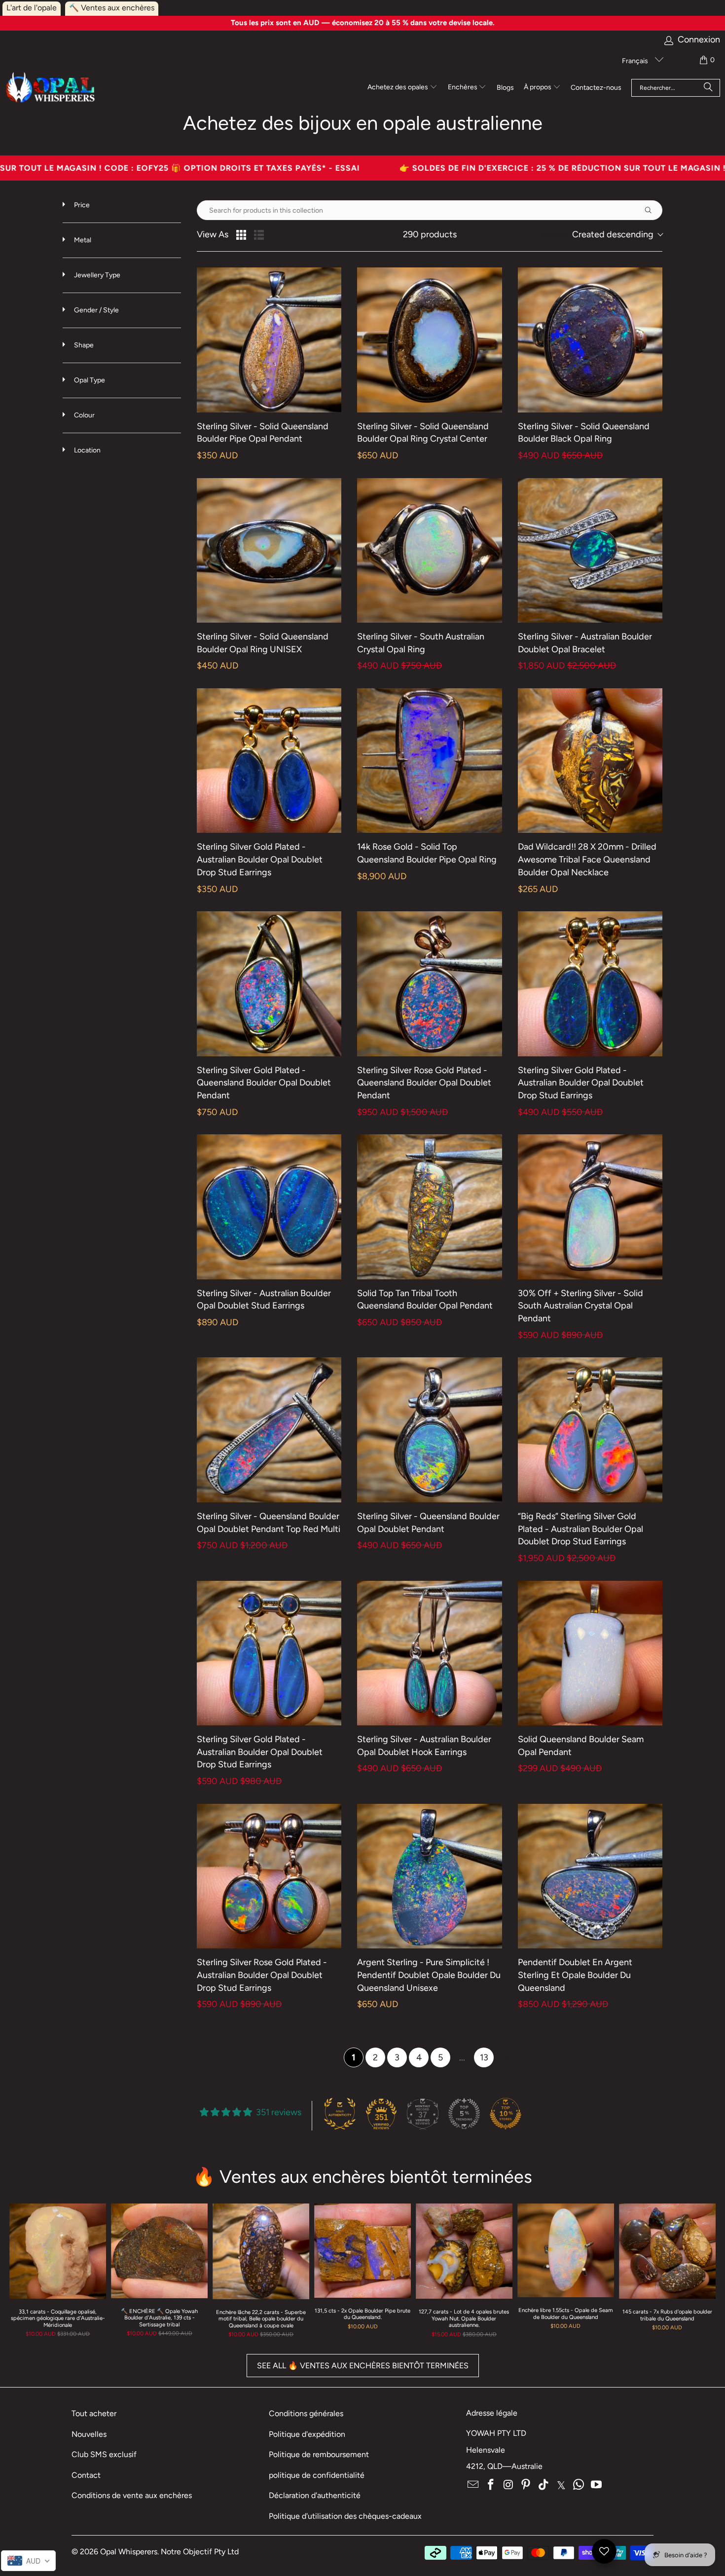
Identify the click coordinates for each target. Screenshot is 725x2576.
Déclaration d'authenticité (315, 2495)
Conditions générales (306, 2413)
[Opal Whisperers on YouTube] (597, 2485)
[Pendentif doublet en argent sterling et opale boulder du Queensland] (590, 1876)
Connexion (699, 40)
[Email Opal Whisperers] (473, 2485)
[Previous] (22, 2274)
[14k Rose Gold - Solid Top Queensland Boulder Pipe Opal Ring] (429, 761)
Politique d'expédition (307, 2434)
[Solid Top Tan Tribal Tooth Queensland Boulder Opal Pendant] (429, 1207)
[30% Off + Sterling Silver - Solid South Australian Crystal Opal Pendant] (590, 1207)
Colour (84, 415)
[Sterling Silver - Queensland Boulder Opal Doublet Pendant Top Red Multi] (269, 1430)
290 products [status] (430, 235)
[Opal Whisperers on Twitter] (561, 2485)
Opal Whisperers (129, 2552)
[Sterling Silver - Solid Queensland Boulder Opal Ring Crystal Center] (429, 340)
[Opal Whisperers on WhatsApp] (579, 2485)
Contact (86, 2475)
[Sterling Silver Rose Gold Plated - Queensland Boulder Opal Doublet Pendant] (429, 984)
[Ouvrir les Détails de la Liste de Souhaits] (604, 2551)
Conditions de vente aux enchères (132, 2495)
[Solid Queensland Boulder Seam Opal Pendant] (590, 1653)
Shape (83, 345)
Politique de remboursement (319, 2454)
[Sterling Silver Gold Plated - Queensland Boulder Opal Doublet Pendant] (269, 984)
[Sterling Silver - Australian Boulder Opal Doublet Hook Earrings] (429, 1653)
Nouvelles (89, 2434)
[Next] (703, 2274)
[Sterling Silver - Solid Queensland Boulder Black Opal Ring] (590, 340)
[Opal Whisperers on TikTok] (544, 2485)
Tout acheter (94, 2413)
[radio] (241, 235)
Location (87, 450)
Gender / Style (96, 310)
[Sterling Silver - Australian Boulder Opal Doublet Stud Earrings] (269, 1207)
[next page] (506, 2057)
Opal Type (89, 380)
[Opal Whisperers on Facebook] (491, 2485)
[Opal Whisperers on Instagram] (508, 2485)
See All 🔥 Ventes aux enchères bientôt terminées (363, 2366)
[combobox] (600, 235)
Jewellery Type (96, 275)
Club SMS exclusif (104, 2454)
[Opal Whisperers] (51, 88)
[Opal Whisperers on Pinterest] (526, 2485)
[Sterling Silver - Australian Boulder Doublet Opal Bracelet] (590, 550)
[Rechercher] (708, 88)
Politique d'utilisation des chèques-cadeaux (345, 2516)
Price (81, 205)
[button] (402, 88)
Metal (82, 240)
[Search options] (652, 210)
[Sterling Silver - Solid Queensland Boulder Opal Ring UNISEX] (269, 550)
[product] (362, 2251)
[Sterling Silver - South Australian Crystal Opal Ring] (429, 550)
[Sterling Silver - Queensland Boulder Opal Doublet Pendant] (429, 1430)
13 (484, 2057)
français (636, 61)
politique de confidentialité (317, 2475)
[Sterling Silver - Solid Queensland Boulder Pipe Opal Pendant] (269, 340)
